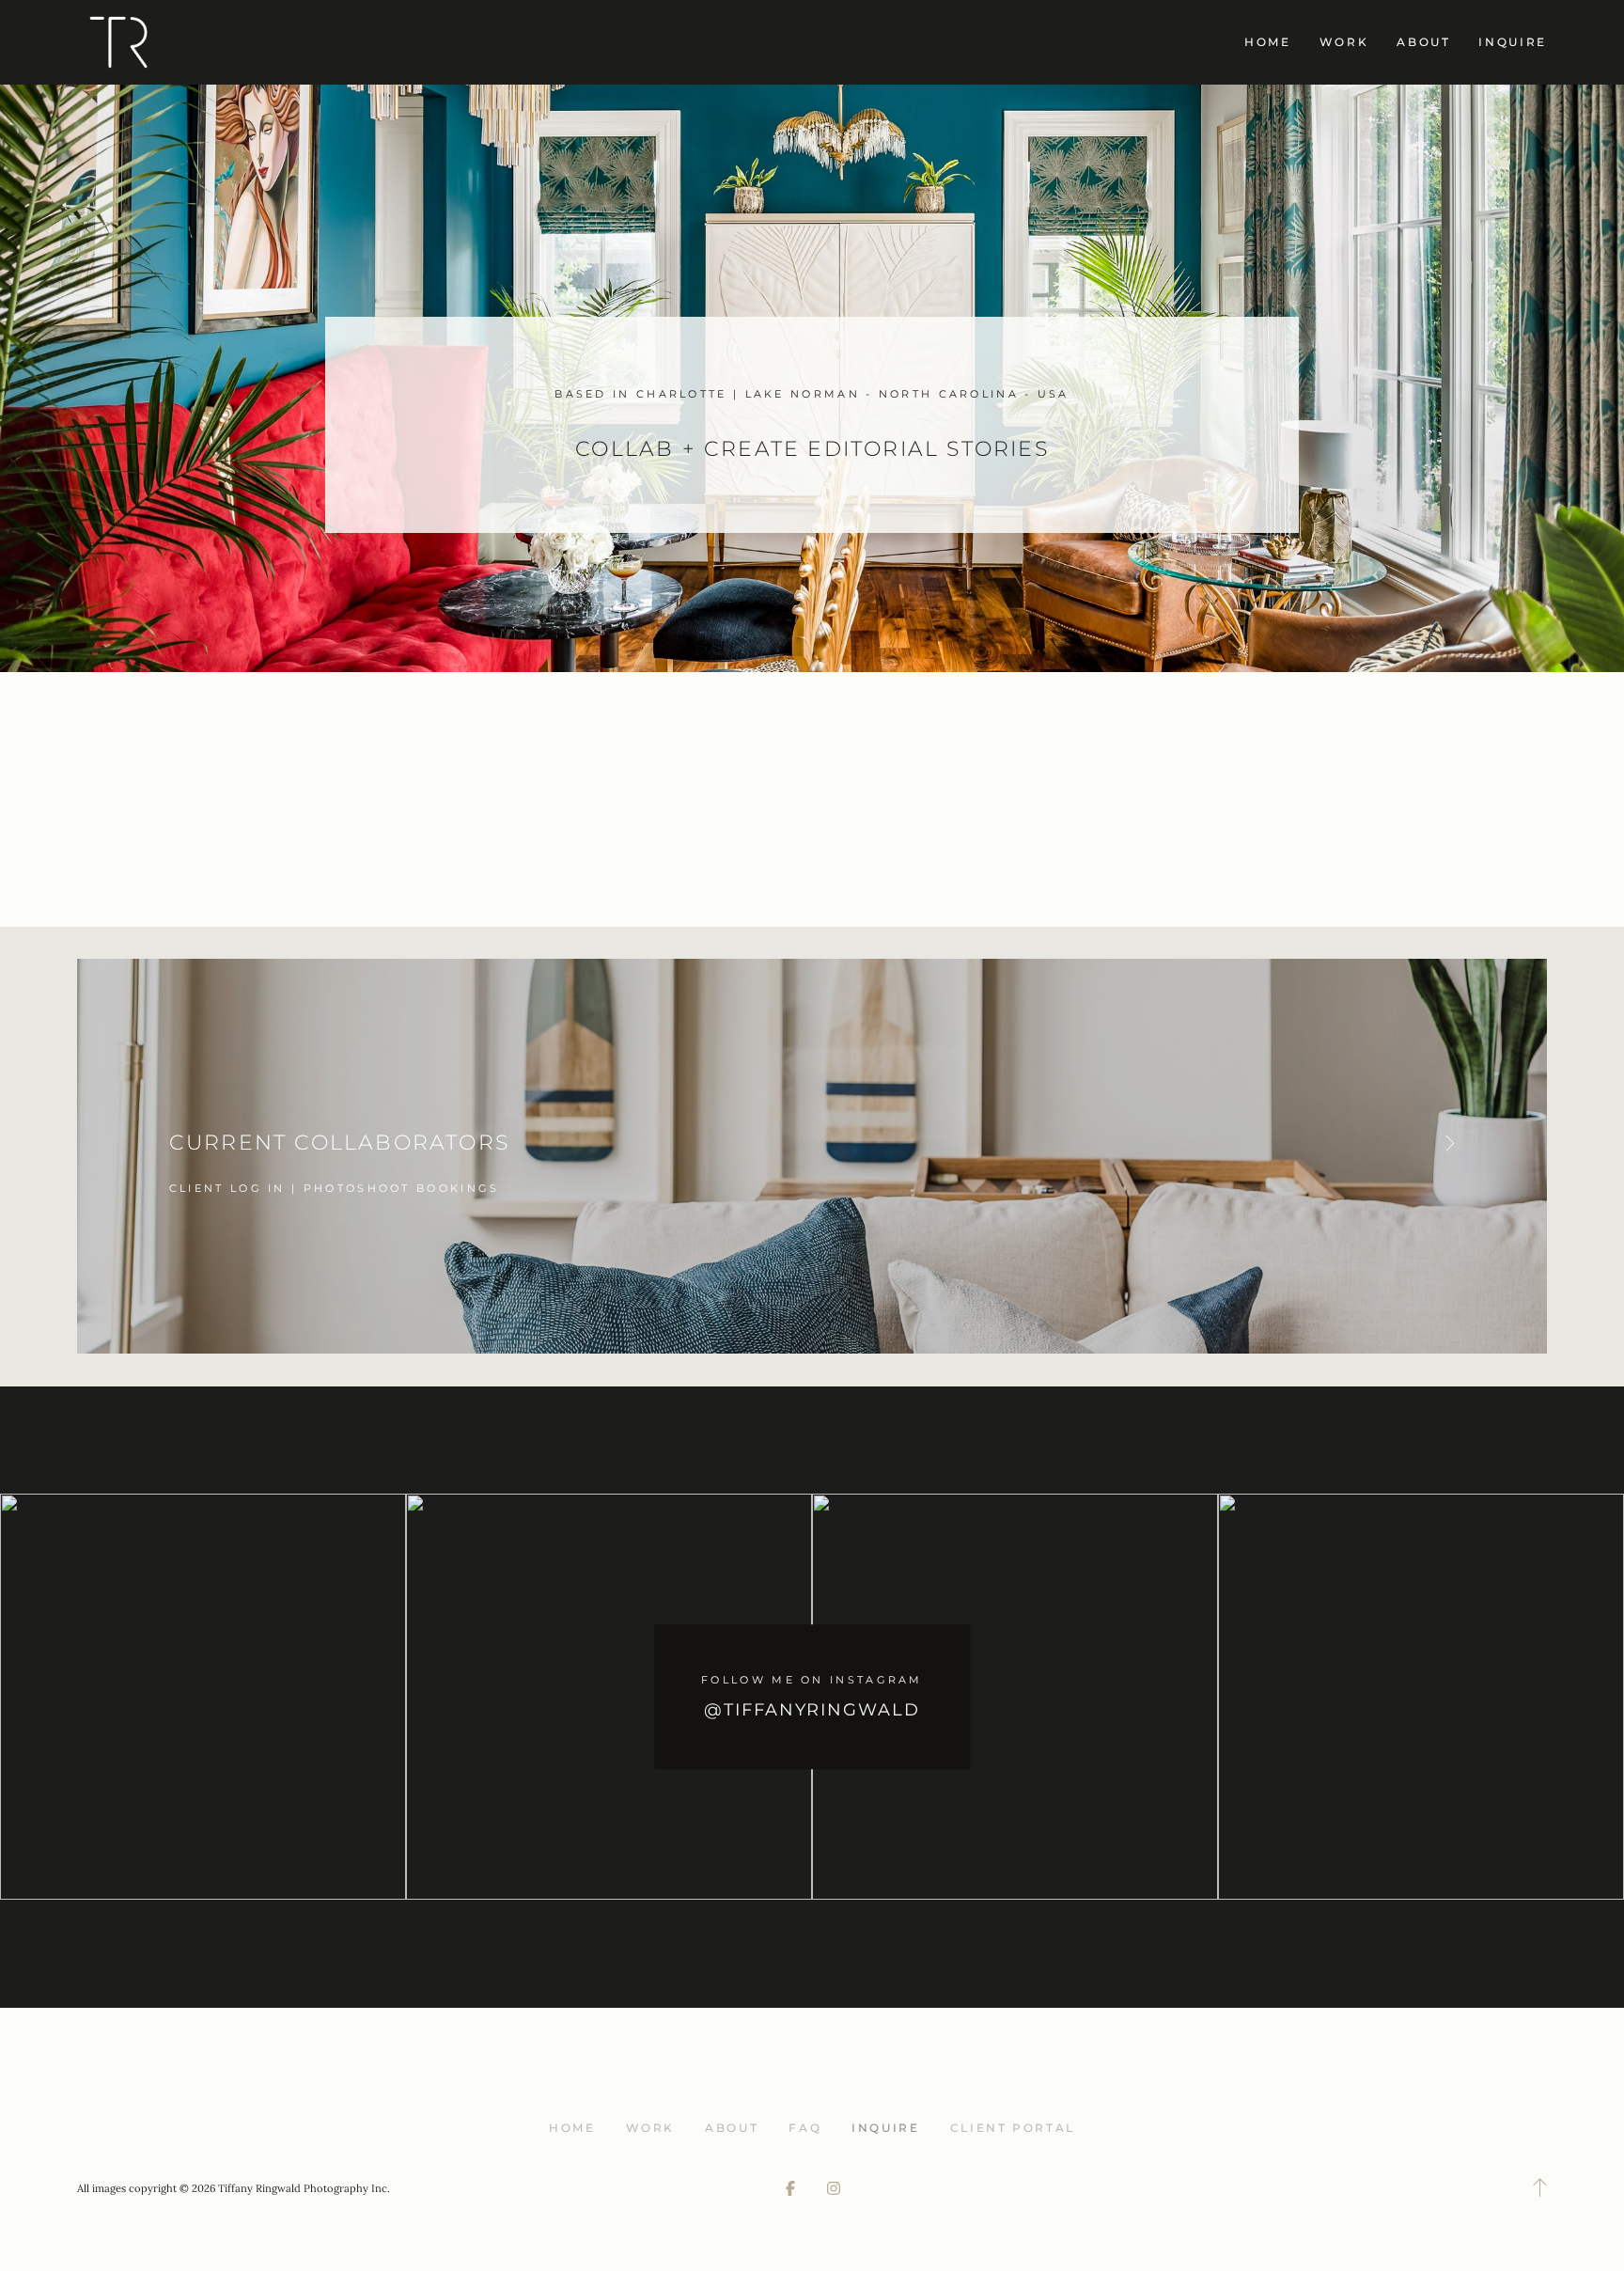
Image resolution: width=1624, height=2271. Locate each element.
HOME (1268, 42)
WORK (1344, 42)
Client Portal (1013, 2128)
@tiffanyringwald (812, 1710)
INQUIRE (1512, 42)
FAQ (805, 2128)
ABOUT (1423, 42)
